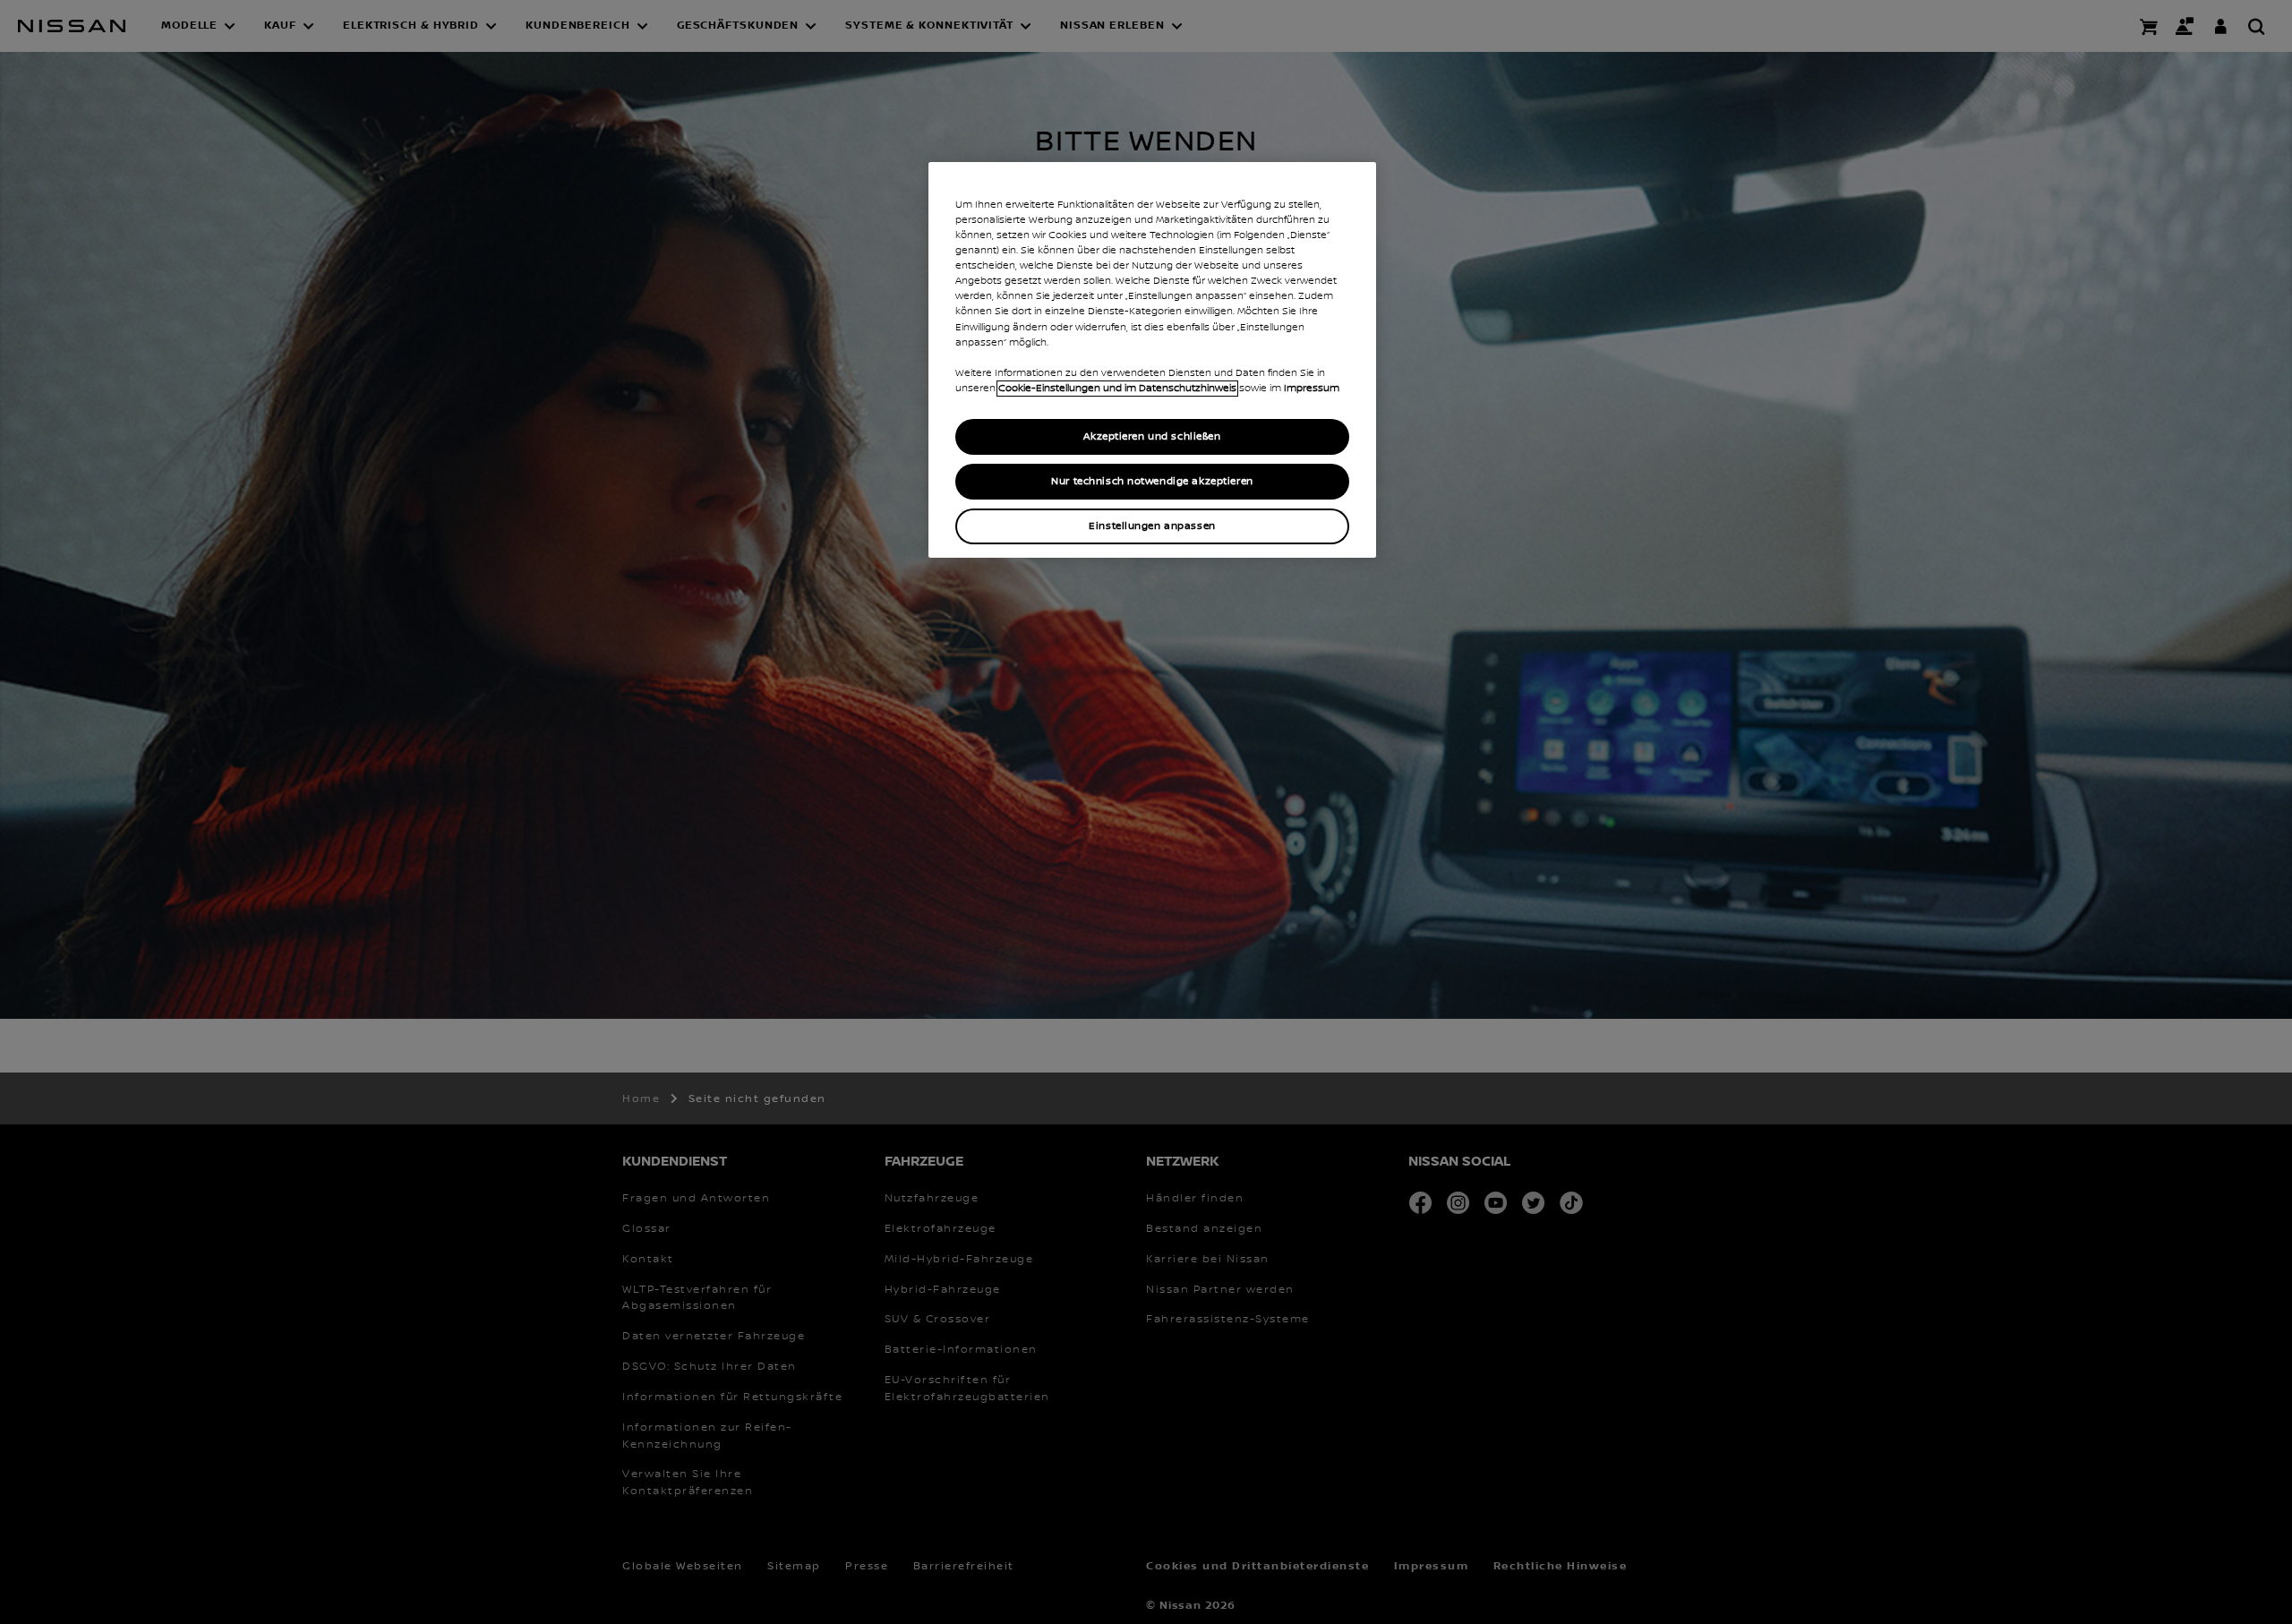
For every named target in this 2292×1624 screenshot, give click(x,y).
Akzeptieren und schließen (1152, 436)
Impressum (1312, 389)
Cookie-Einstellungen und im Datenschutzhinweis (1117, 389)
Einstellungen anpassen (1152, 526)
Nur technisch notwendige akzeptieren (1152, 481)
